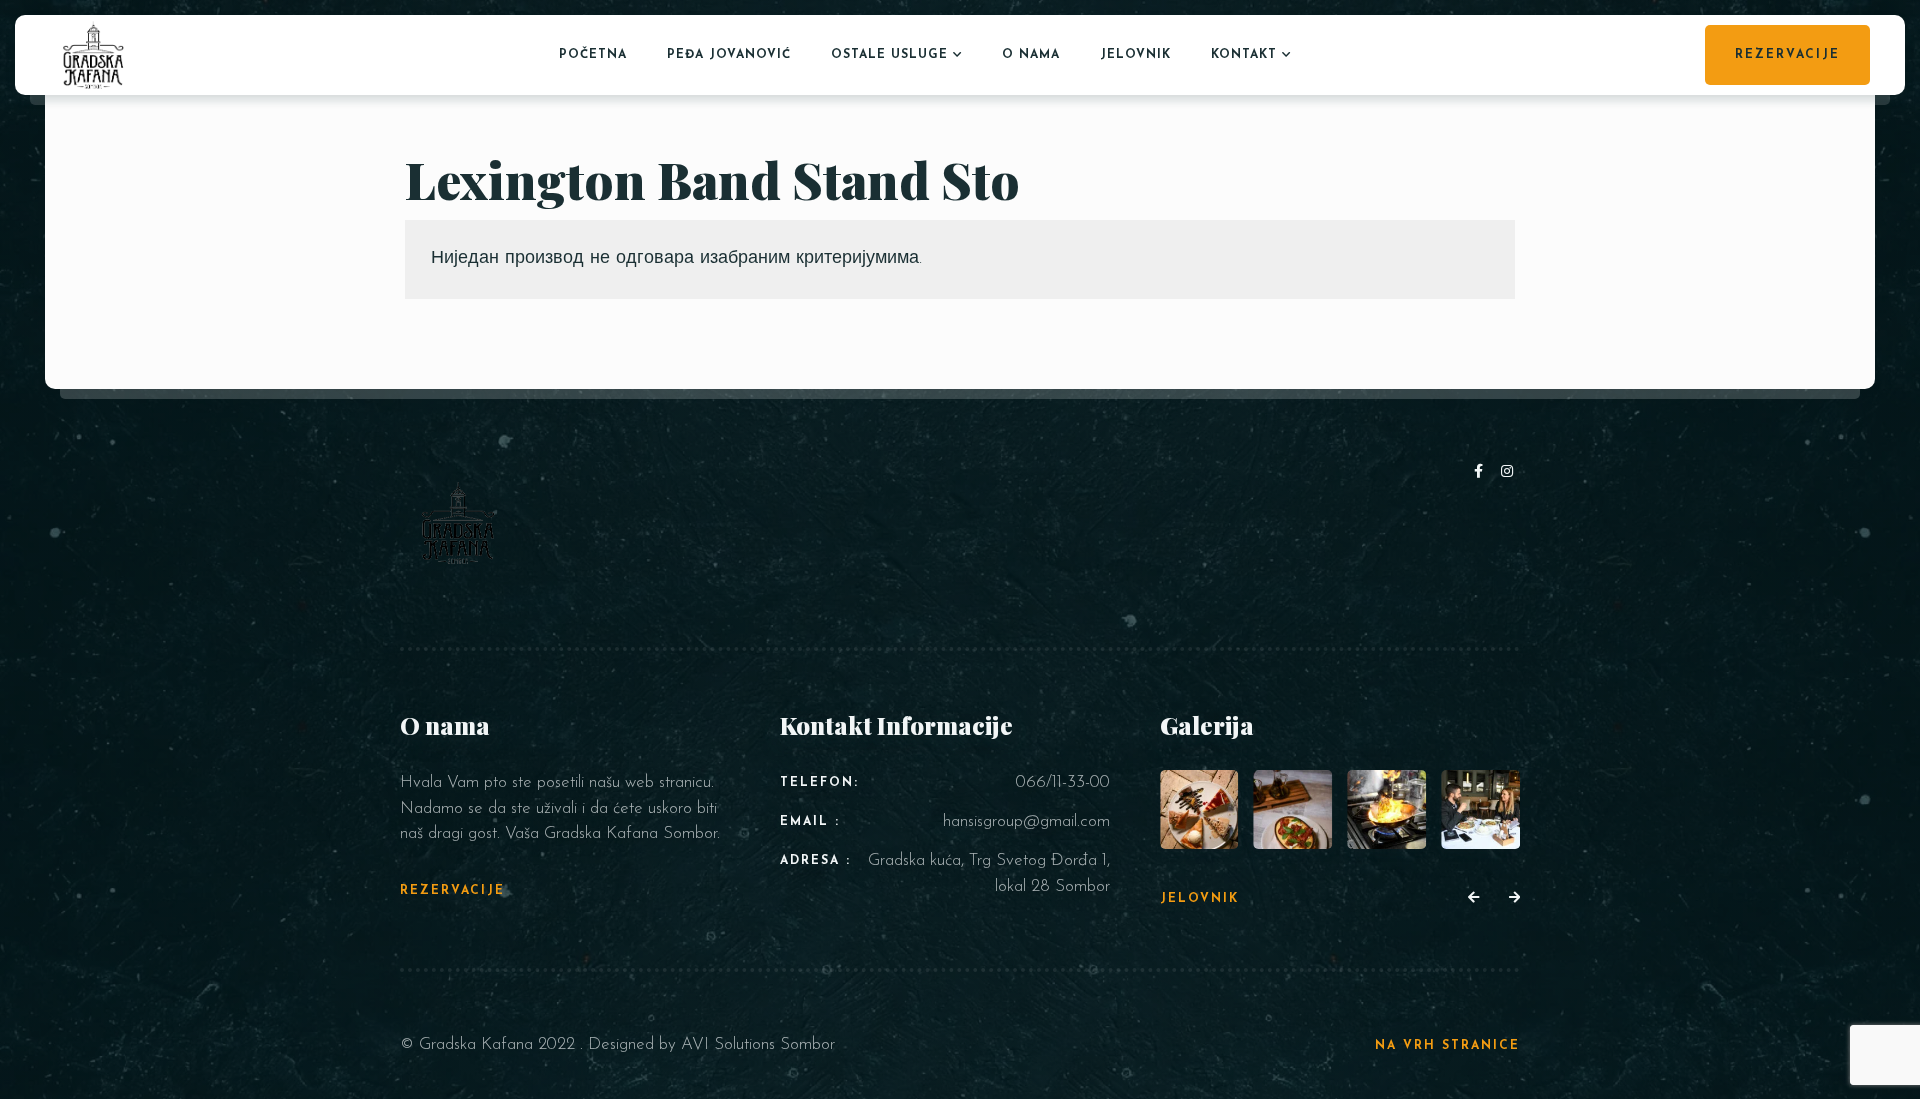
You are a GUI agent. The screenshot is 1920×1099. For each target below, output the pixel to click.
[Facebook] (1482, 472)
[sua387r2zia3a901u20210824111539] (1480, 809)
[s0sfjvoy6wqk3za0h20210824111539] (1386, 809)
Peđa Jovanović (729, 55)
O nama (1031, 55)
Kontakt (1244, 55)
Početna (593, 55)
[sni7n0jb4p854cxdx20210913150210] (1199, 809)
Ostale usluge (889, 55)
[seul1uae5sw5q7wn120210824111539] (1293, 809)
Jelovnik (1135, 55)
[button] (1473, 899)
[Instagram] (1508, 472)
